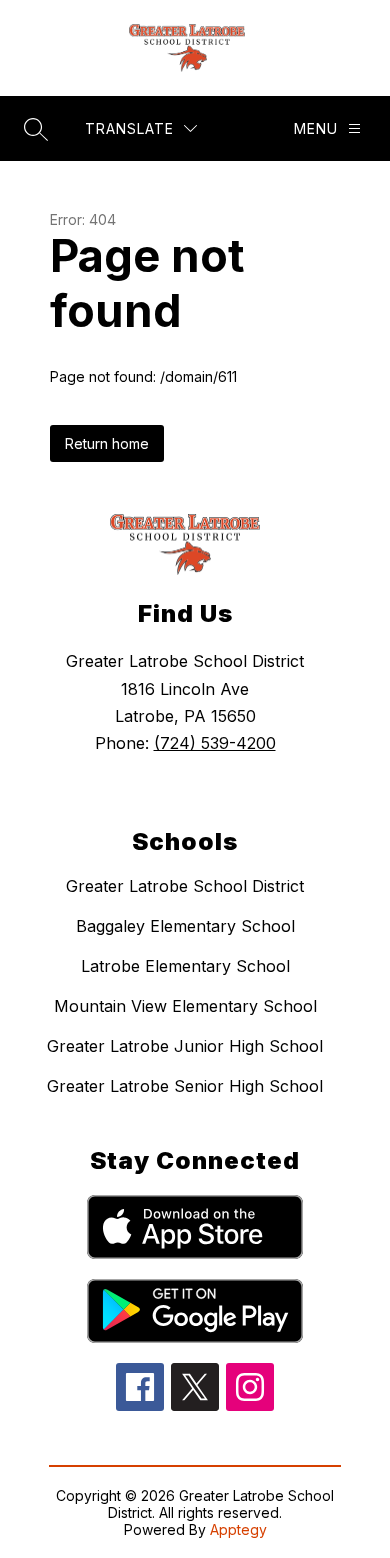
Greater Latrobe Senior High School (185, 1086)
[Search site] (36, 129)
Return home (107, 443)
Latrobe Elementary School (185, 966)
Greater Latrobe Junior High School (185, 1046)
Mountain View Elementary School (185, 1006)
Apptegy (238, 1529)
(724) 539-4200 (215, 743)
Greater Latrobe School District (185, 886)
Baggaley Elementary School (185, 926)
